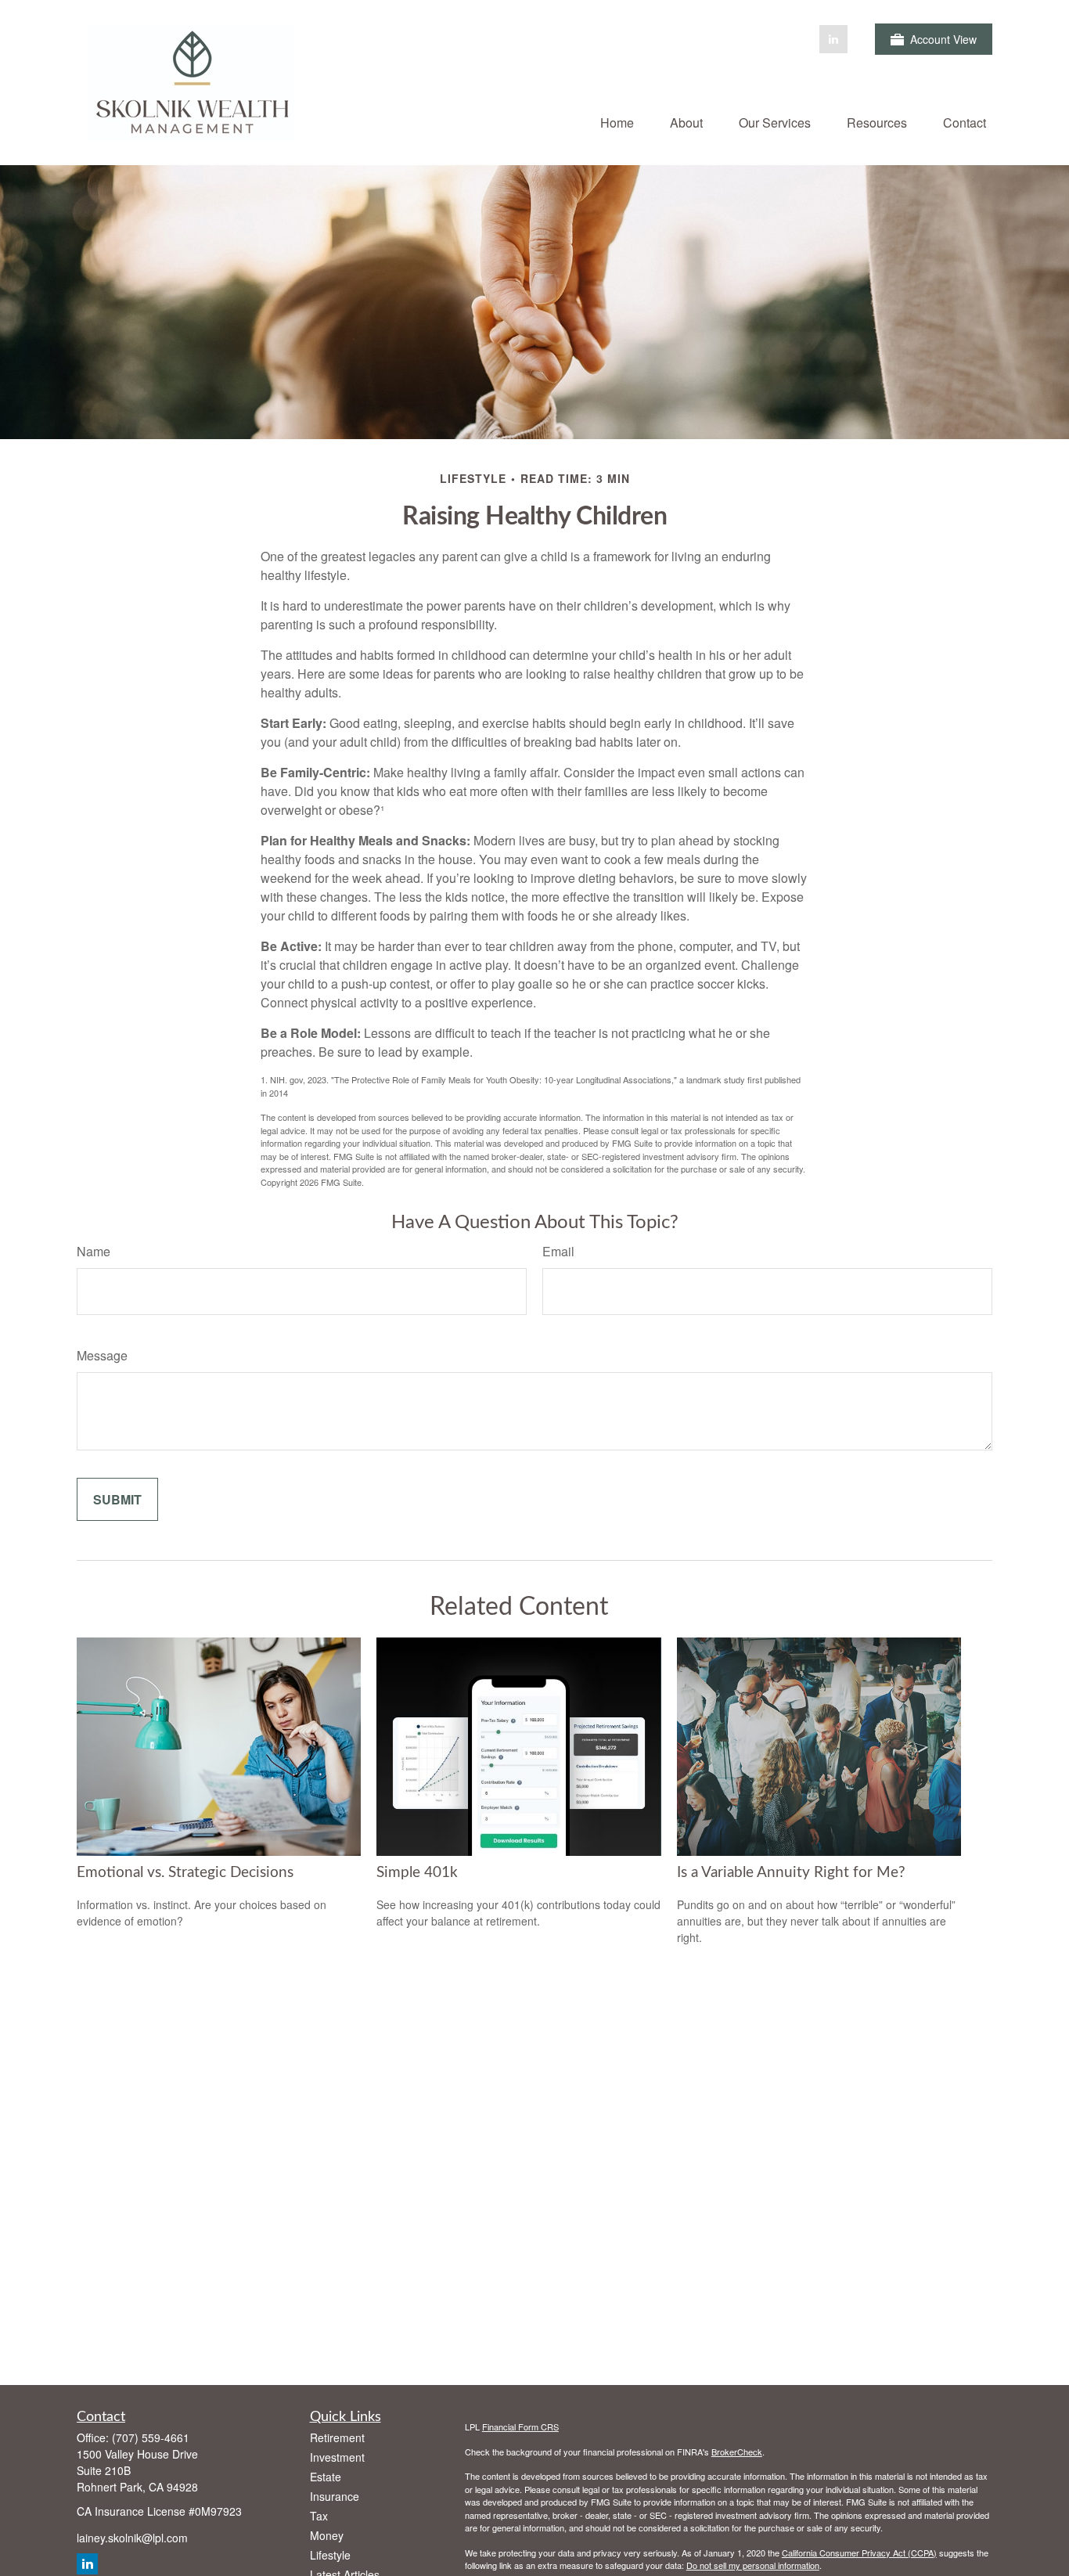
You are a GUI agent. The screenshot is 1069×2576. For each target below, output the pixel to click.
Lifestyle (330, 2555)
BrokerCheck (737, 2452)
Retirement (337, 2437)
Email (558, 1251)
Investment (337, 2457)
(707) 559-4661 (151, 2437)
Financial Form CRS (520, 2426)
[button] (617, 122)
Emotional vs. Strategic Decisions (185, 1873)
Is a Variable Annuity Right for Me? (791, 1873)
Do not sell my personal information (753, 2565)
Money (327, 2535)
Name (94, 1251)
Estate (326, 2477)
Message (102, 1355)
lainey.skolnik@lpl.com (132, 2538)
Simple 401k (417, 1873)
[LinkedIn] (833, 39)
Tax (319, 2516)
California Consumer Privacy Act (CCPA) (859, 2553)
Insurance (335, 2496)
